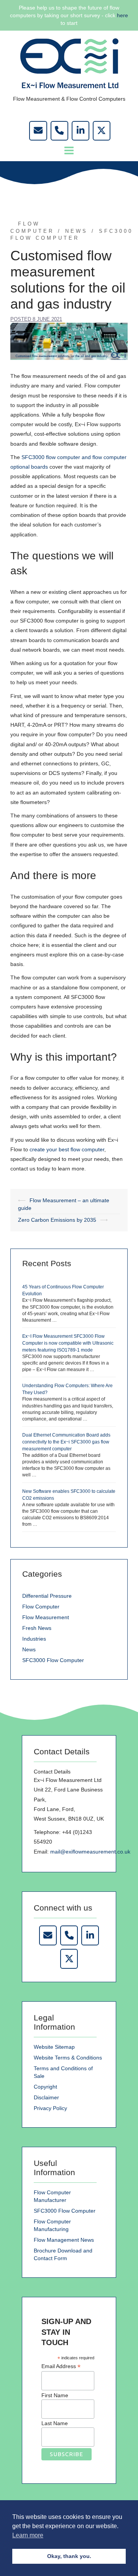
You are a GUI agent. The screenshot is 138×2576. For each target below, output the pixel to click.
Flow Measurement (46, 1617)
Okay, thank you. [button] (69, 2556)
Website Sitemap (54, 2047)
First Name (55, 2395)
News (76, 231)
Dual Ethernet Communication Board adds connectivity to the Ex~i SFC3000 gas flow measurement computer (66, 1442)
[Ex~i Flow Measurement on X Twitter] (69, 1959)
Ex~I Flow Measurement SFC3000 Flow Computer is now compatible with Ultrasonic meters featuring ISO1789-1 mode (68, 1343)
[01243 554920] (59, 131)
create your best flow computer (67, 1149)
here (122, 15)
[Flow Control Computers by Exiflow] (80, 131)
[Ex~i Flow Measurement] (69, 63)
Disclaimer (46, 2097)
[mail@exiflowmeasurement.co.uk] (38, 131)
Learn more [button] (28, 2535)
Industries (34, 1639)
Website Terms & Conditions (68, 2058)
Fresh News (37, 1628)
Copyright (45, 2087)
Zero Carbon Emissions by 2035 (57, 1220)
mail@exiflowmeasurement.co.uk (90, 1852)
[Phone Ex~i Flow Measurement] (69, 1935)
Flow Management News (64, 2240)
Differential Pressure (47, 1596)
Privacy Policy (50, 2108)
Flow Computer (41, 1607)
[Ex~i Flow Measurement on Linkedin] (90, 1935)
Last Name (55, 2423)
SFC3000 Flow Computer (53, 1660)
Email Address (61, 2366)
